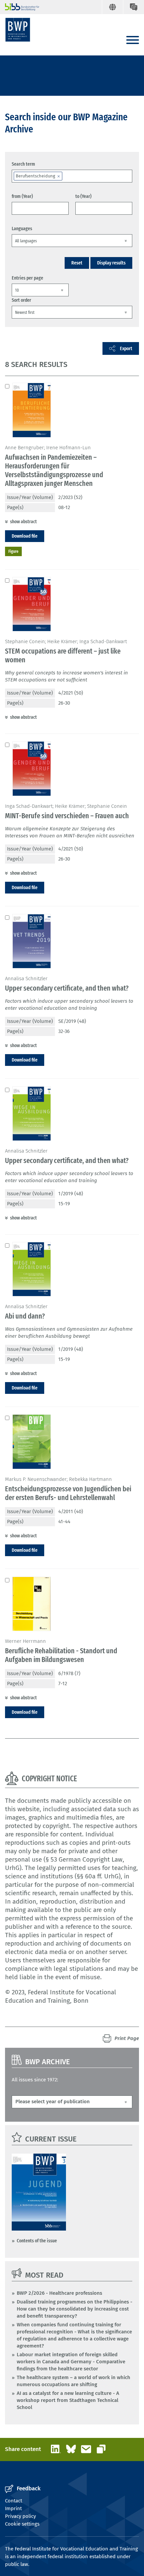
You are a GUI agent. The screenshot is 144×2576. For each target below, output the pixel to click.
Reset (77, 263)
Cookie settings (22, 2524)
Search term (23, 164)
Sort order (21, 300)
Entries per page (27, 278)
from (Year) (22, 196)
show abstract (23, 522)
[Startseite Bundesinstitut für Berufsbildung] (19, 7)
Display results (111, 263)
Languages (22, 228)
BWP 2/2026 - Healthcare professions (59, 2293)
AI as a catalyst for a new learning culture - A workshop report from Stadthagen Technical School (68, 2400)
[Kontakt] (133, 7)
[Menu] (133, 40)
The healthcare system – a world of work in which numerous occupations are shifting (74, 2381)
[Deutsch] (112, 7)
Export (126, 348)
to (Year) (83, 196)
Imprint (13, 2508)
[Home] (18, 30)
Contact (14, 2501)
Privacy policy (20, 2516)
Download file (25, 536)
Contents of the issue (37, 2241)
